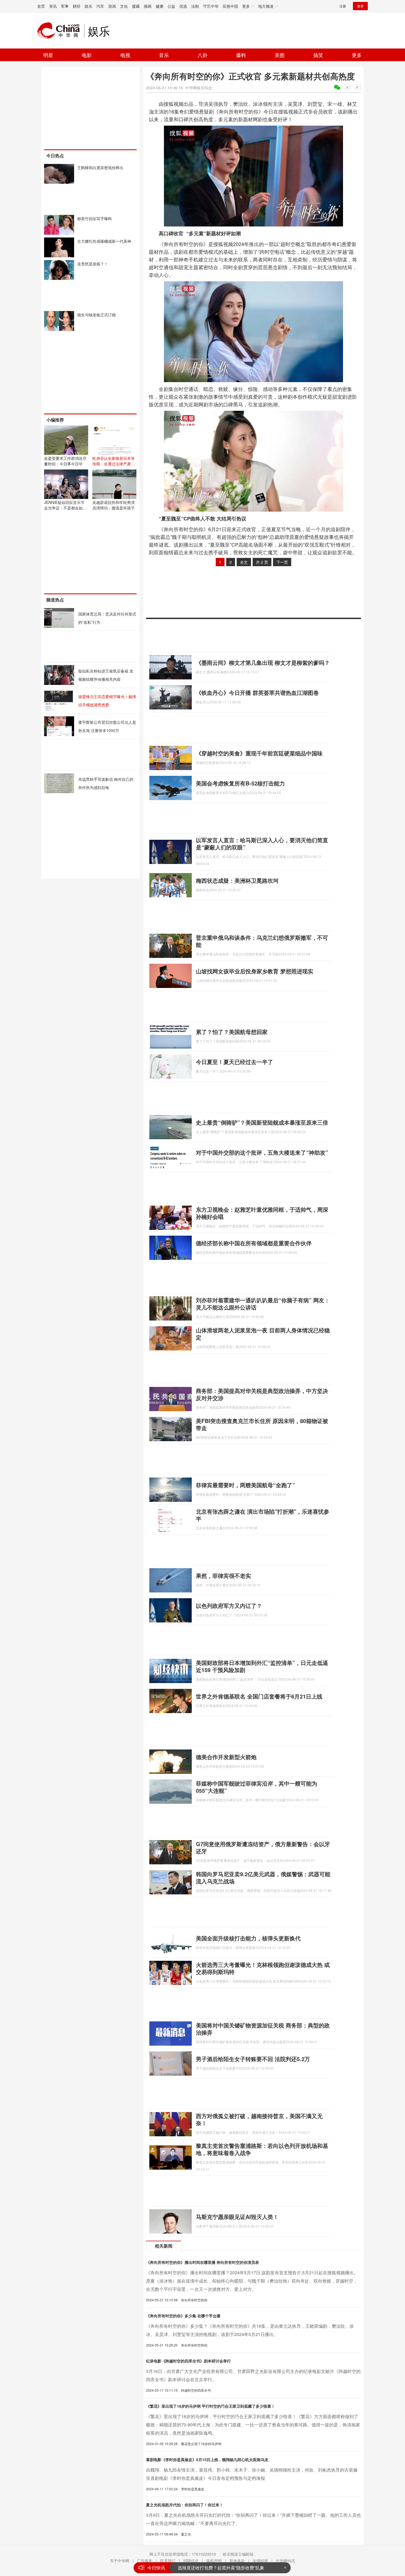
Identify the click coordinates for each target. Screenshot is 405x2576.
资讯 (53, 6)
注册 (343, 6)
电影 (87, 55)
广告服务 (145, 2561)
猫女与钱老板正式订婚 (96, 315)
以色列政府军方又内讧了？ (229, 1606)
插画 (148, 6)
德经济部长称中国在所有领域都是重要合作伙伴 (254, 1243)
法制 (195, 6)
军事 (65, 6)
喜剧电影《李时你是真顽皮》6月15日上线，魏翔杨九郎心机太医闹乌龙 (207, 2459)
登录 (360, 6)
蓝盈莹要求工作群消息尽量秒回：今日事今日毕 (65, 461)
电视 (125, 55)
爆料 (241, 55)
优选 (183, 6)
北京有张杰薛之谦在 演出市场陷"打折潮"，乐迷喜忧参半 (263, 1515)
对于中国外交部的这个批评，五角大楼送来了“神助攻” (262, 1152)
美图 (280, 55)
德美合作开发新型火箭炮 (226, 1757)
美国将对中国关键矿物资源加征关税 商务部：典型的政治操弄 (263, 2029)
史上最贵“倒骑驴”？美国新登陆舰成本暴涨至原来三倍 (262, 1122)
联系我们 (168, 2561)
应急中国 (230, 6)
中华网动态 (285, 2561)
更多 (357, 55)
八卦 (202, 55)
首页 (41, 6)
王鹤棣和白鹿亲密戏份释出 (100, 168)
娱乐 (88, 6)
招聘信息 (191, 2561)
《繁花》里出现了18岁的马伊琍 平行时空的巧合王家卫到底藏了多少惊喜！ (210, 2406)
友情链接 (260, 2561)
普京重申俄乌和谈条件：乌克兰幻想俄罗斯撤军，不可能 (262, 941)
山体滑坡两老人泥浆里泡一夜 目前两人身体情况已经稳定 (263, 1334)
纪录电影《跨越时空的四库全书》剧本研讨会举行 (188, 2361)
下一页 (282, 562)
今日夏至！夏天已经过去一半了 (234, 1062)
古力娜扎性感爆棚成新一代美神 (104, 241)
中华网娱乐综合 (199, 88)
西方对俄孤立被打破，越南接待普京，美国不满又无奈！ (259, 2119)
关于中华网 (120, 2561)
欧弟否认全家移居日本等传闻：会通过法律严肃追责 (114, 464)
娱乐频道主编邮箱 (238, 2554)
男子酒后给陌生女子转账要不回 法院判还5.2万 (253, 2059)
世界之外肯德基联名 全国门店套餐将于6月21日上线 (259, 1696)
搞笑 (318, 55)
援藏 (136, 6)
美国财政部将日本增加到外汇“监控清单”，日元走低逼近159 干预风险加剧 (262, 1666)
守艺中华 (211, 6)
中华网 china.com (61, 31)
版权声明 (214, 2561)
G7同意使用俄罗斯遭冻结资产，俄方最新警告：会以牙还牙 (263, 1847)
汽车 (100, 6)
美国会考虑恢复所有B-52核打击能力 (240, 783)
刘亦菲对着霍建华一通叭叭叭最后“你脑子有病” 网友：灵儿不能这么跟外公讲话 (263, 1304)
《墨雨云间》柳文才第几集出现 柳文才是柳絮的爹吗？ (263, 662)
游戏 (112, 6)
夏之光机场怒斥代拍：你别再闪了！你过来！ (185, 2505)
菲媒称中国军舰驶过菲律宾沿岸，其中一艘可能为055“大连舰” (256, 1787)
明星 (48, 55)
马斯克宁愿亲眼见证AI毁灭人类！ (237, 2217)
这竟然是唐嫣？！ (93, 264)
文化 (124, 6)
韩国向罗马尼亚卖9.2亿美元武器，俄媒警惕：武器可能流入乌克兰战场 (263, 1877)
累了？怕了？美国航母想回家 (232, 1032)
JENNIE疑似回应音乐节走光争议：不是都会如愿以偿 (65, 508)
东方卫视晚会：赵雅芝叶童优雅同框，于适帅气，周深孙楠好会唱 (262, 1213)
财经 (77, 6)
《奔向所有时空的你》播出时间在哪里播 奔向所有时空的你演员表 (202, 2262)
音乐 (164, 55)
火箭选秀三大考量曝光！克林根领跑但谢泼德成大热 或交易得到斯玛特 (263, 1968)
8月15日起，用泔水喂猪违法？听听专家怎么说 (223, 2568)
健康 (160, 6)
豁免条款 (237, 2561)
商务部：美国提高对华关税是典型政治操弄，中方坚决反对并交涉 (262, 1394)
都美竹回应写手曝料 (94, 218)
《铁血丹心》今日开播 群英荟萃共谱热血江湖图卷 (257, 692)
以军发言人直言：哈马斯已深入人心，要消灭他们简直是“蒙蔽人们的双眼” (262, 843)
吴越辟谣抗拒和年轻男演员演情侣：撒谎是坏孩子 (114, 505)
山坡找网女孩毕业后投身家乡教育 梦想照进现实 (255, 971)
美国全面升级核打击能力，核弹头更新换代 (248, 1938)
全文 (244, 562)
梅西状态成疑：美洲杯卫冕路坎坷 (237, 880)
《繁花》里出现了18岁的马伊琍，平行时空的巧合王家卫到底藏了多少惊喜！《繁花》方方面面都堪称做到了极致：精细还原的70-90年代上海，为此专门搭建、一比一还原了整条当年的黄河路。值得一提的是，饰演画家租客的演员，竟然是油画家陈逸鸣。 (253, 2425)
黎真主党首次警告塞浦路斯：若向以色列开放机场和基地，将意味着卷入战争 (262, 2149)
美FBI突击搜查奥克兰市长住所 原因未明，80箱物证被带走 (262, 1424)
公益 (171, 6)
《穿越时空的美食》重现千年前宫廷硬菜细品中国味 (259, 753)
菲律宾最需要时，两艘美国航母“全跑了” (245, 1485)
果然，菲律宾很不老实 (223, 1575)
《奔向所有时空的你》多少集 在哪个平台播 (183, 2316)
